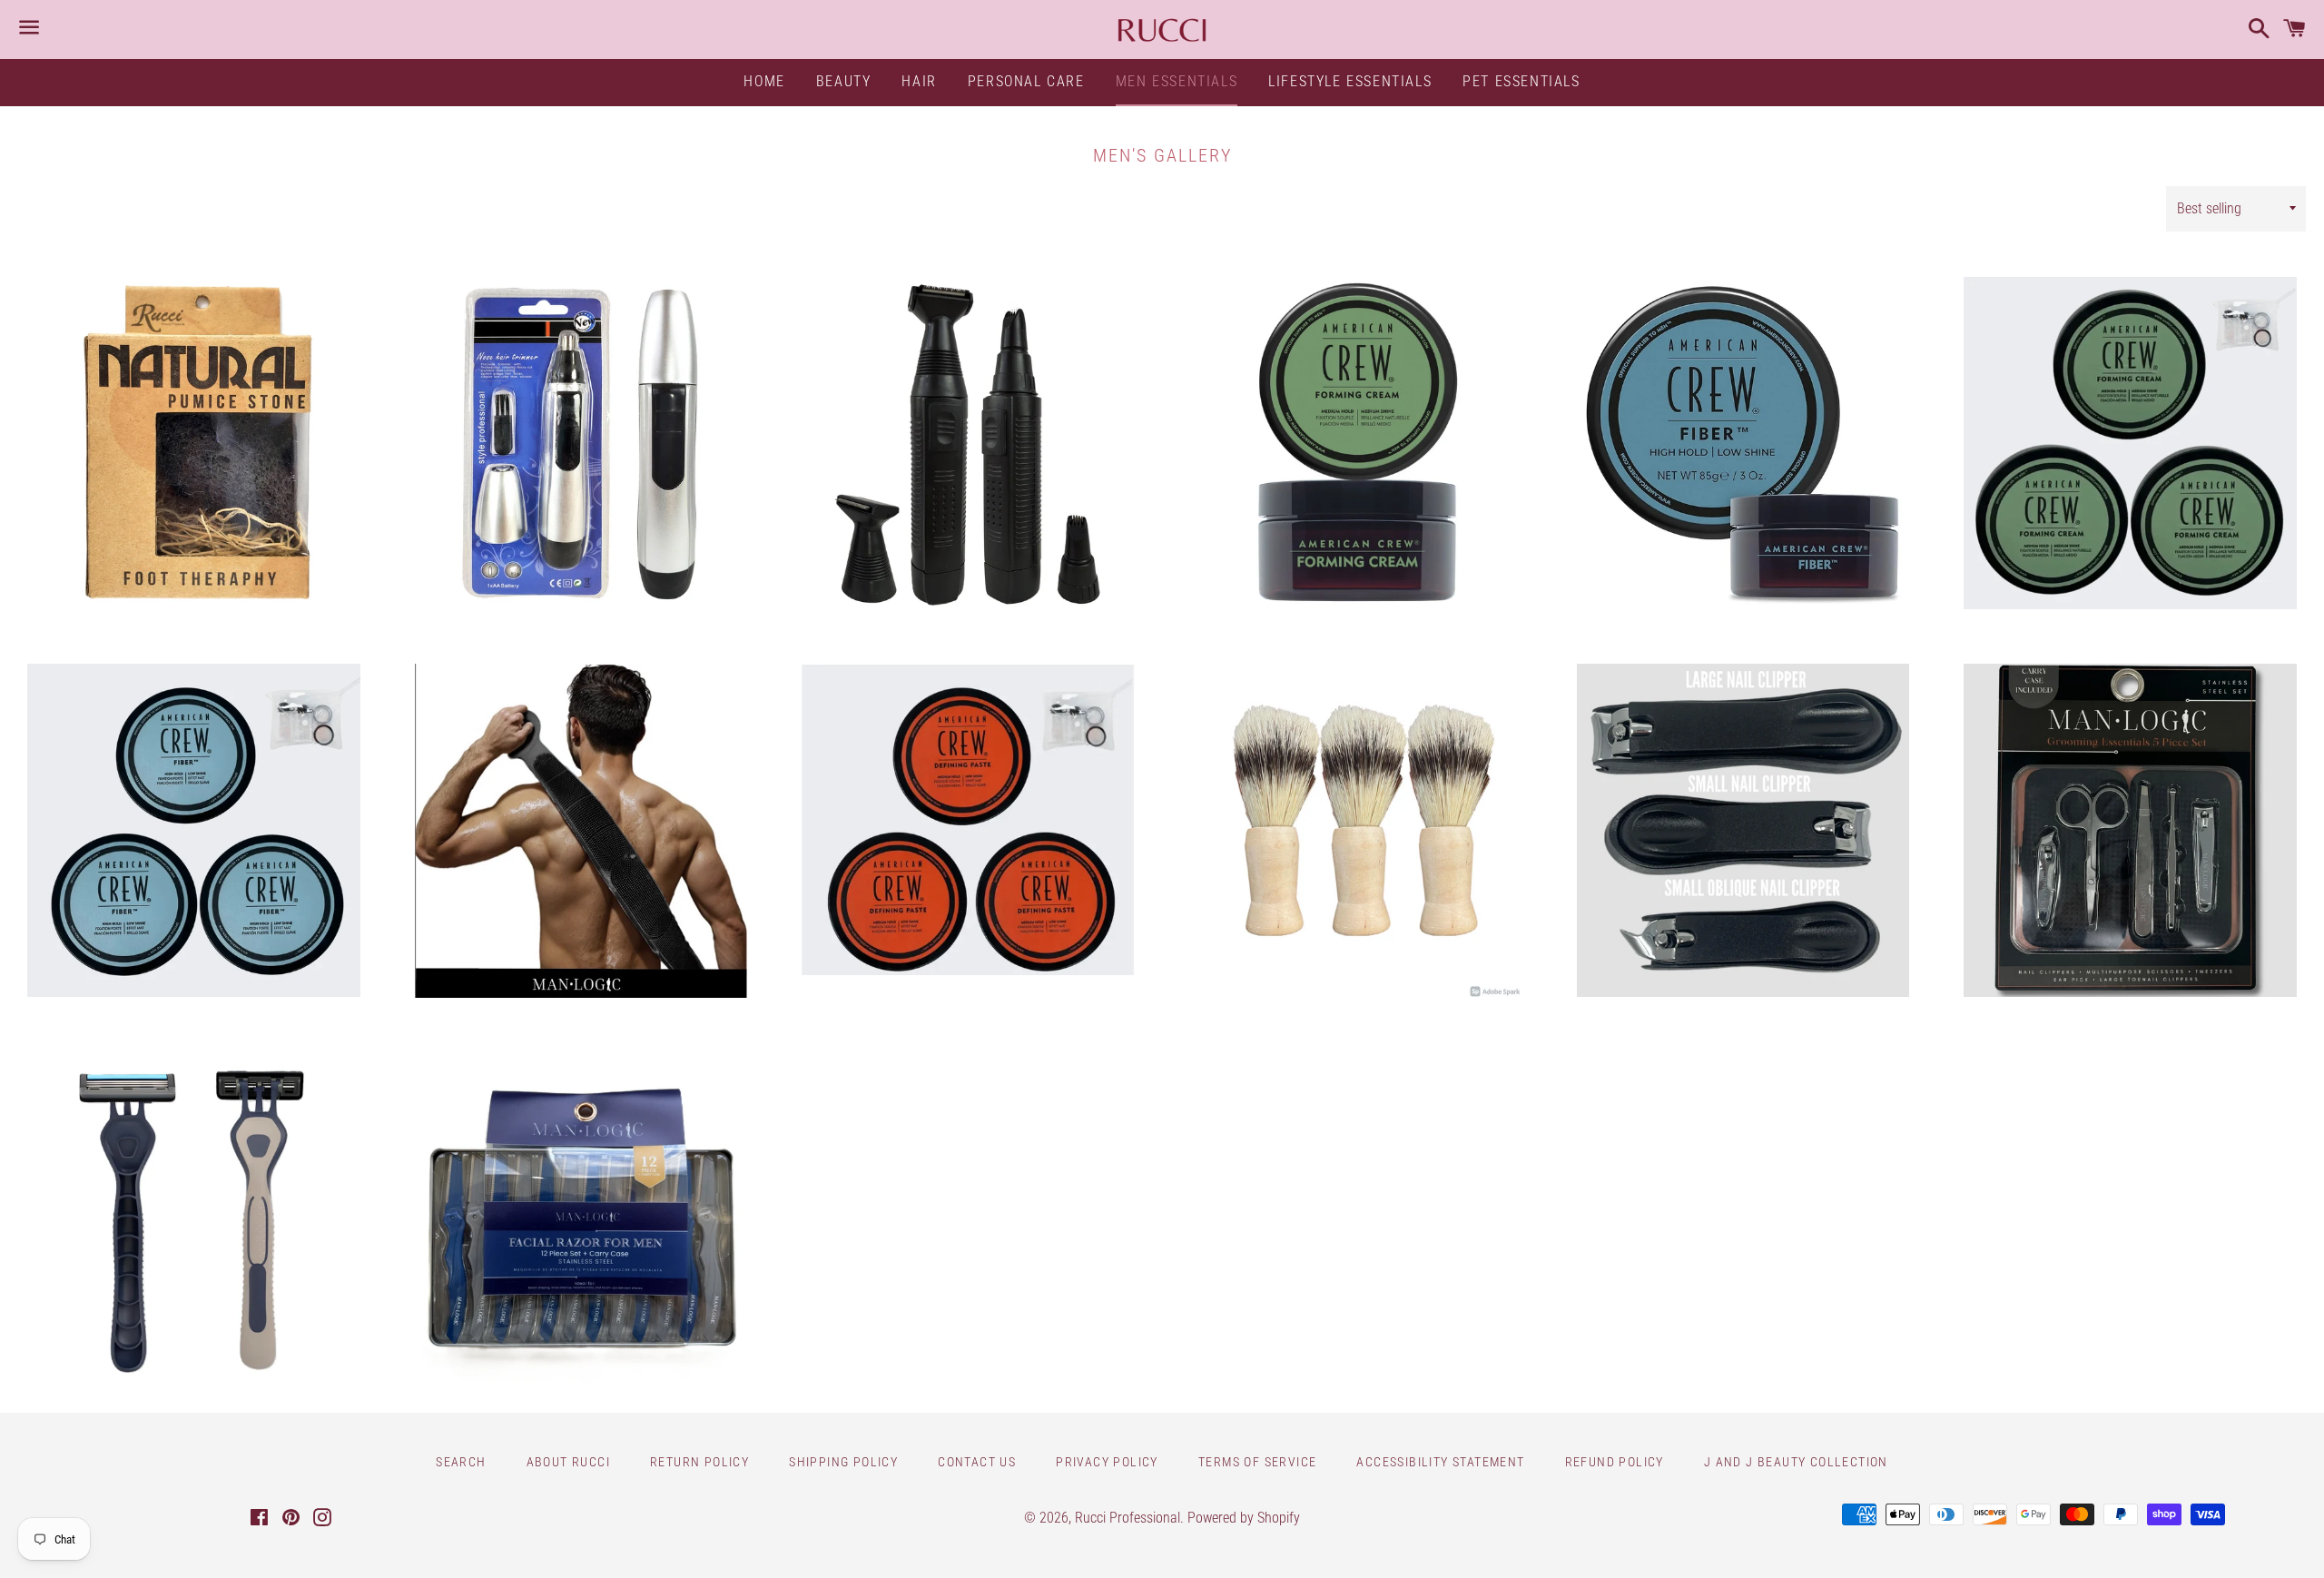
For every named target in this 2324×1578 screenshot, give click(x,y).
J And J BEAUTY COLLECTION (1796, 1462)
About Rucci (568, 1462)
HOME (764, 81)
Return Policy (699, 1462)
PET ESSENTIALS (1521, 81)
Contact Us (977, 1462)
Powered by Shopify (1244, 1518)
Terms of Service (1257, 1462)
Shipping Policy (843, 1462)
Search (461, 1462)
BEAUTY (844, 81)
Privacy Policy (1107, 1462)
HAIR (919, 81)
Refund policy (1615, 1462)
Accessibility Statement (1440, 1462)
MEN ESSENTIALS (1177, 81)
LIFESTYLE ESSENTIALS (1350, 81)
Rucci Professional (1128, 1518)
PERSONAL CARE (1026, 81)
